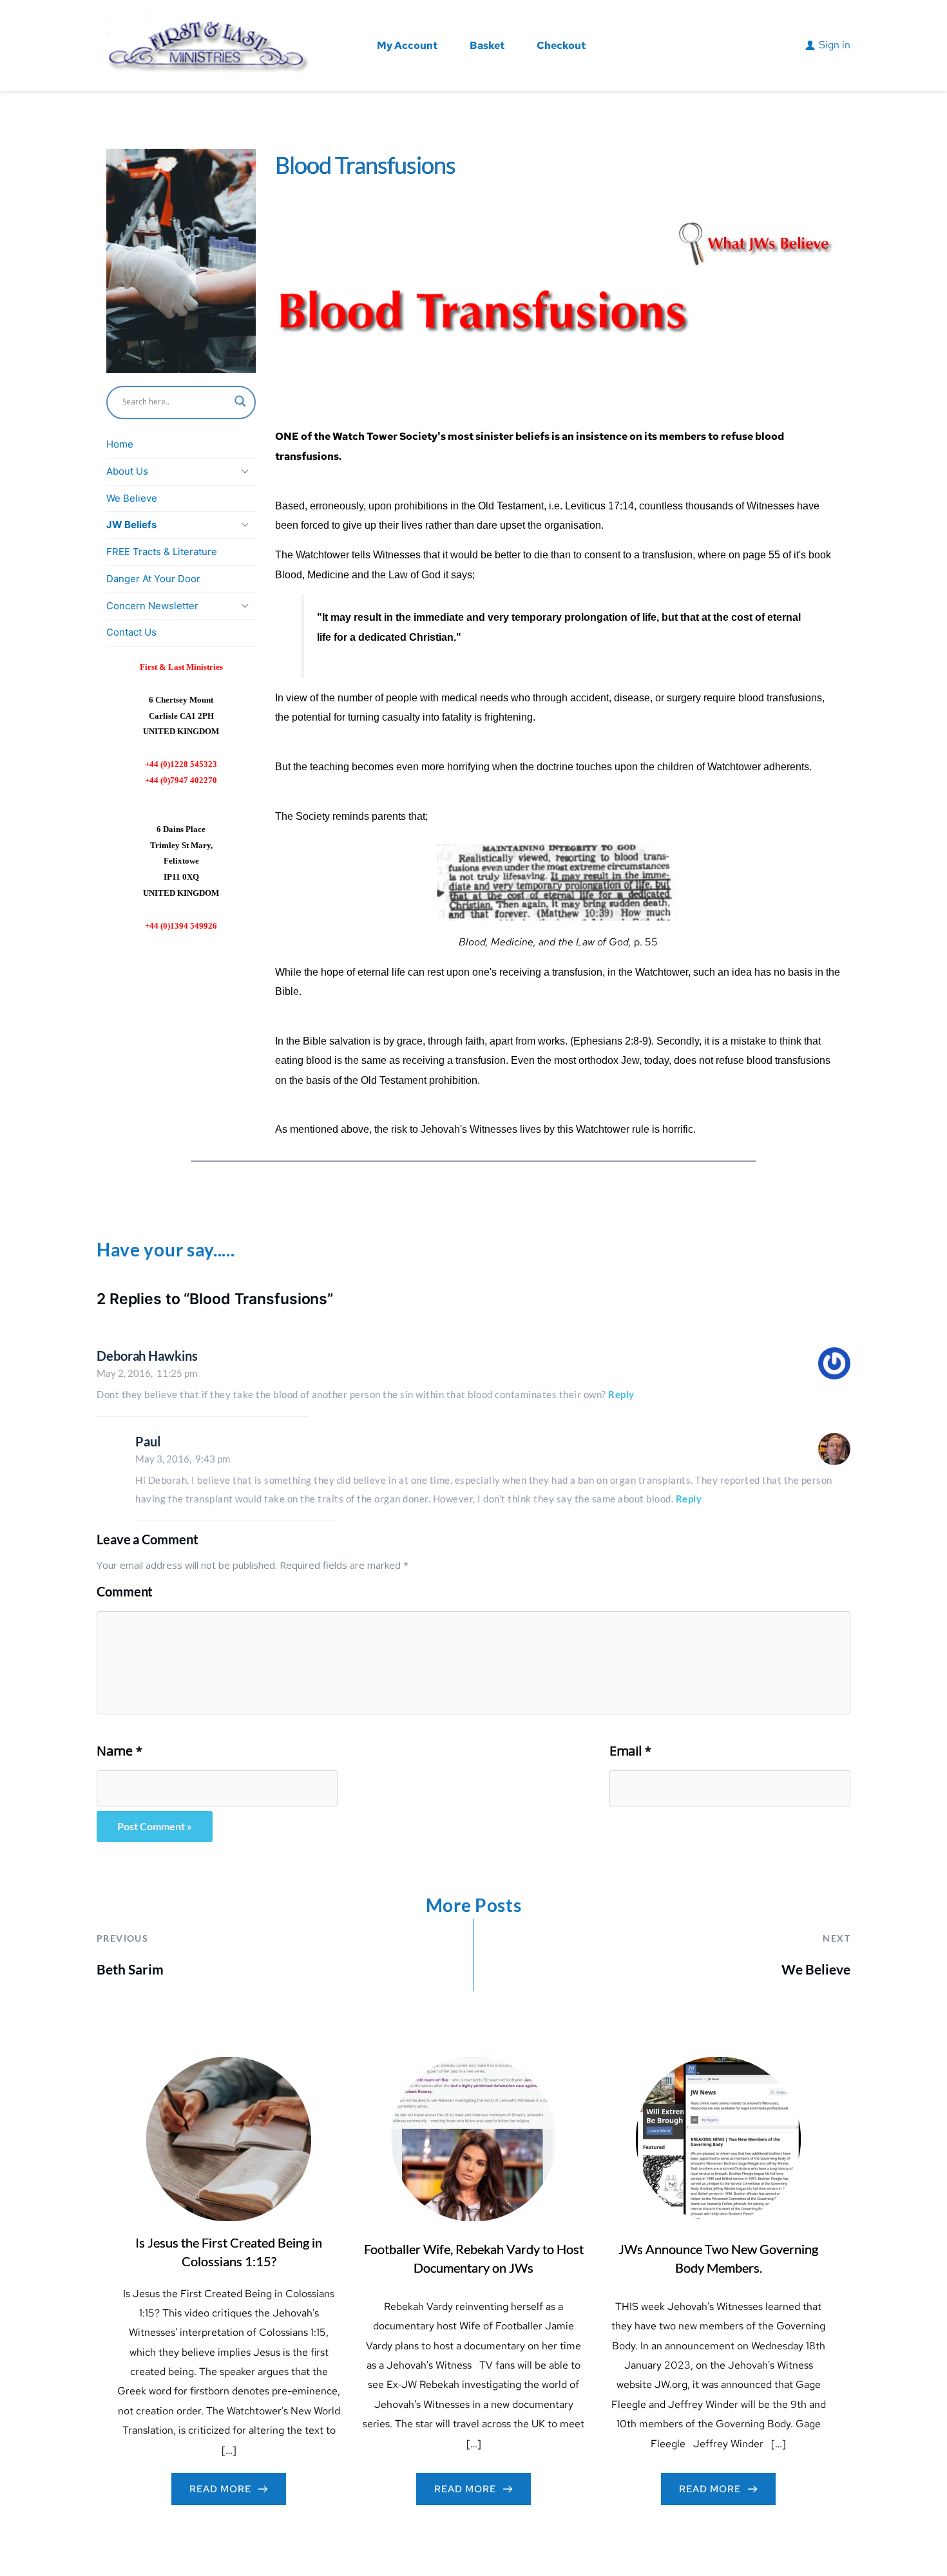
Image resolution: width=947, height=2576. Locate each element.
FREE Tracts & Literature (162, 552)
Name (120, 1751)
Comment (125, 1591)
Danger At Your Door (153, 579)
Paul (148, 1441)
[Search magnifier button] (240, 401)
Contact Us (131, 632)
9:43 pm (183, 1459)
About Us (127, 471)
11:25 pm (147, 1373)
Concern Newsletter (152, 606)
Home (120, 444)
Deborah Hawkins (147, 1356)
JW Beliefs (131, 525)
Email (630, 1751)
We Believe (132, 498)
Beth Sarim (130, 1969)
